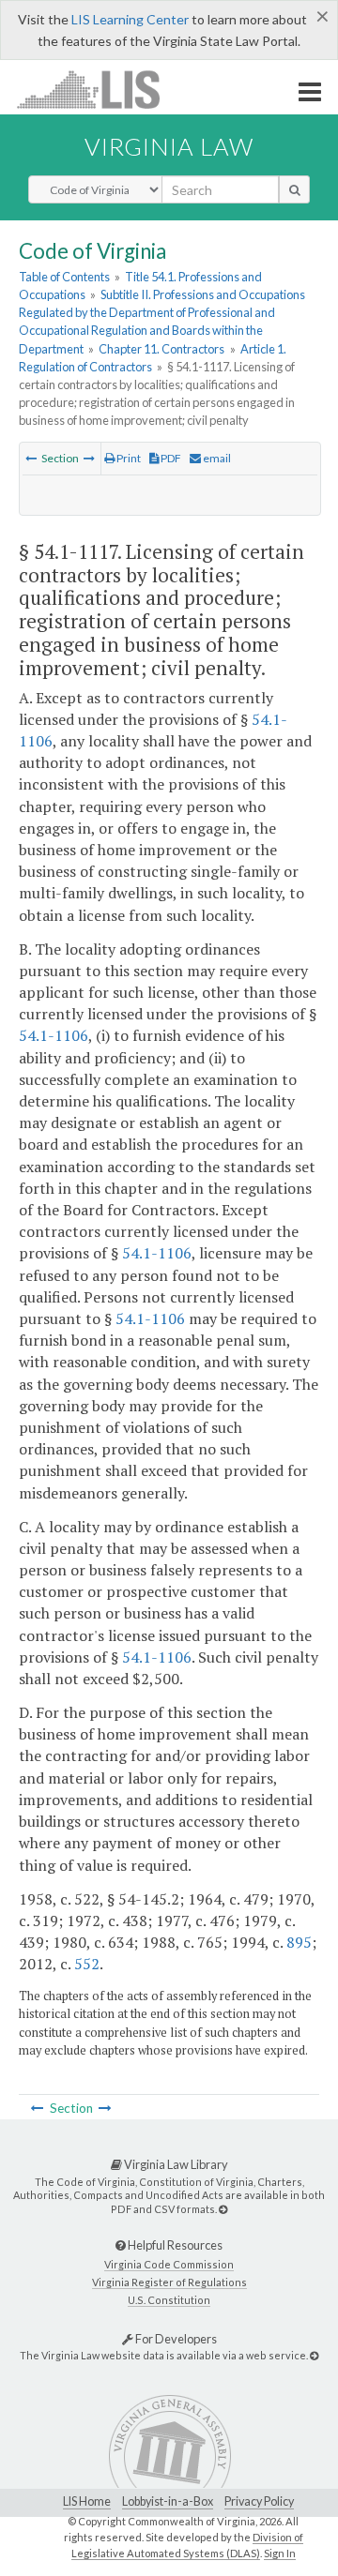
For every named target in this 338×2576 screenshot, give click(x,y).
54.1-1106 (54, 1035)
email (216, 458)
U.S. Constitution (169, 2300)
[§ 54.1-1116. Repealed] (31, 458)
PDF (170, 458)
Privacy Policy (259, 2501)
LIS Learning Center (130, 19)
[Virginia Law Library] (223, 2209)
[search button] (294, 189)
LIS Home (87, 2501)
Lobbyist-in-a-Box (168, 2501)
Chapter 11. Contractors (161, 349)
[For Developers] (314, 2355)
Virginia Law (169, 146)
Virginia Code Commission (169, 2264)
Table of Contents (64, 277)
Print (128, 458)
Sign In (280, 2553)
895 (299, 1942)
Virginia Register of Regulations (169, 2282)
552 (87, 1964)
